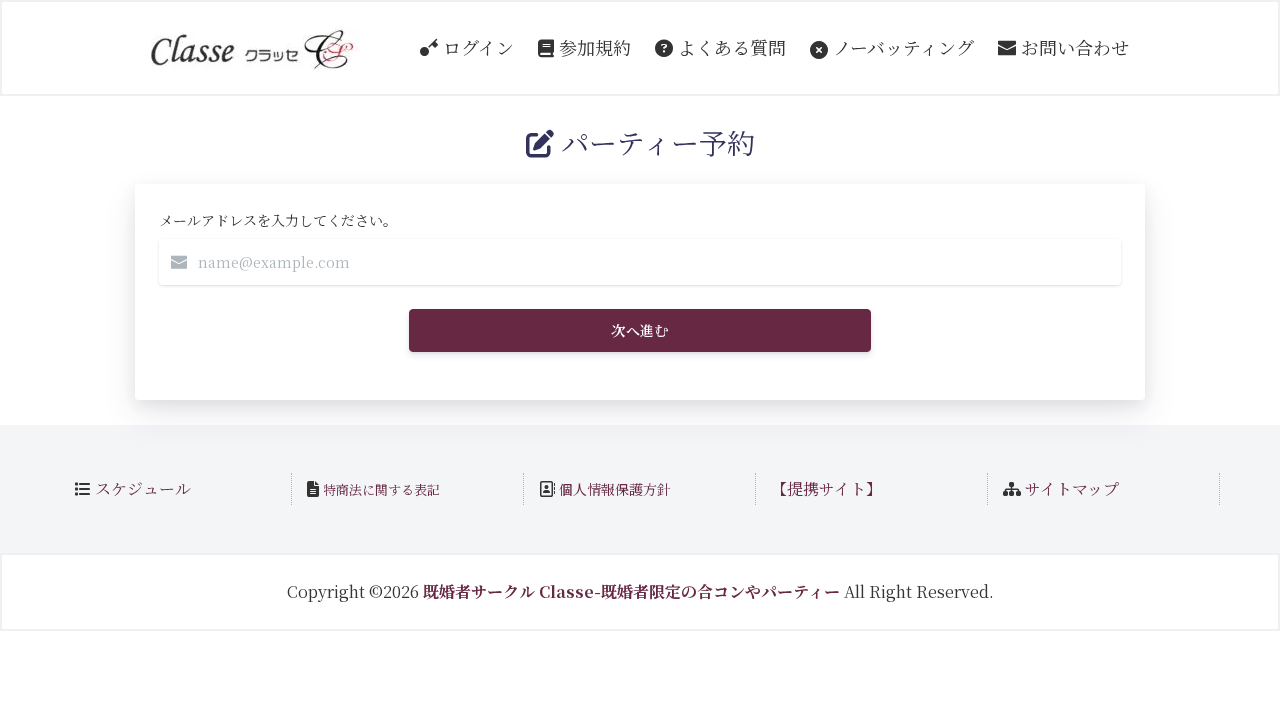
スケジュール (143, 488)
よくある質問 (729, 47)
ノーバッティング (901, 47)
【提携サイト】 (826, 488)
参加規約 (592, 47)
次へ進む (639, 330)
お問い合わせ (1072, 47)
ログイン (476, 47)
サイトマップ (1072, 488)
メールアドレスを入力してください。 (278, 220)
